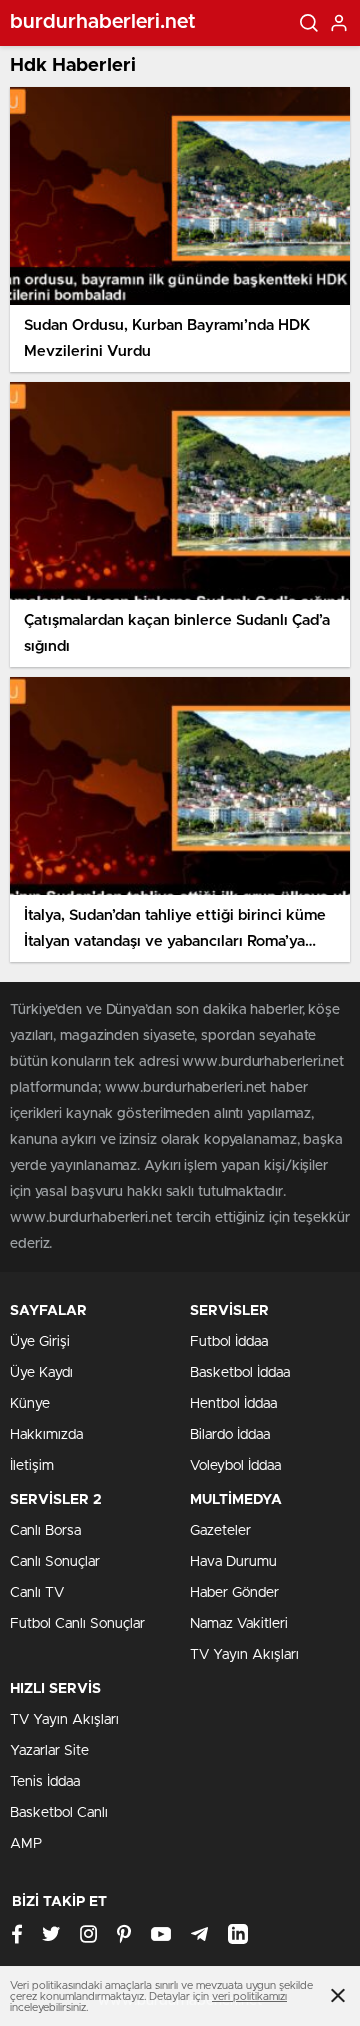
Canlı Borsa (45, 1531)
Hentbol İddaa (233, 1404)
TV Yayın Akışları (244, 1655)
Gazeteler (220, 1531)
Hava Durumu (233, 1562)
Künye (30, 1404)
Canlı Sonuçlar (55, 1562)
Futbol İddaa (229, 1342)
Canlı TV (37, 1593)
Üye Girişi (40, 1342)
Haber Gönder (234, 1593)
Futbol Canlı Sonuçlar (77, 1624)
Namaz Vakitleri (239, 1624)
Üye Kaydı (41, 1373)
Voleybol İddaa (235, 1466)
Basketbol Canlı (59, 1813)
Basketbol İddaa (240, 1373)
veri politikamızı (249, 1996)
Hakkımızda (46, 1435)
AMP (26, 1844)
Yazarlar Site (49, 1751)
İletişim (32, 1466)
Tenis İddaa (45, 1782)
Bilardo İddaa (230, 1435)
